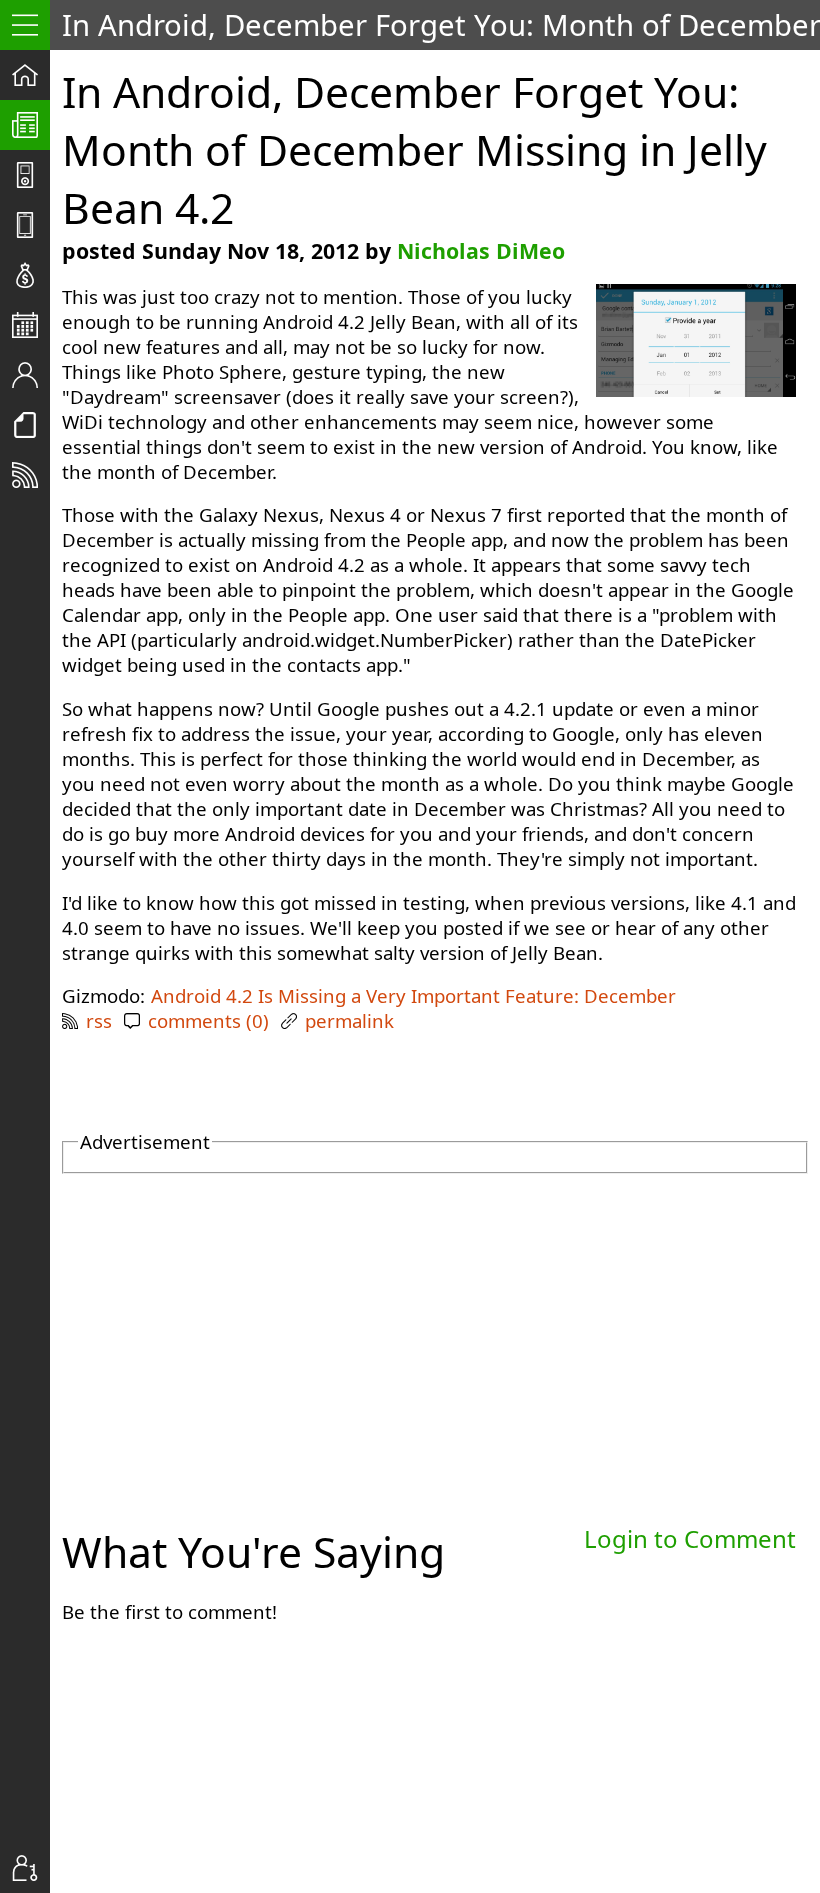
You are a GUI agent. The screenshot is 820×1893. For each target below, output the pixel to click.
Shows (31, 175)
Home (31, 75)
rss (99, 1020)
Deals (31, 275)
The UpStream (31, 125)
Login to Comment (690, 1538)
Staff (31, 375)
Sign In (31, 1868)
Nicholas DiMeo (481, 250)
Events (31, 325)
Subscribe (31, 475)
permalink (349, 1020)
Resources (31, 425)
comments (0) (208, 1020)
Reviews (31, 225)
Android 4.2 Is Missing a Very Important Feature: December (413, 995)
